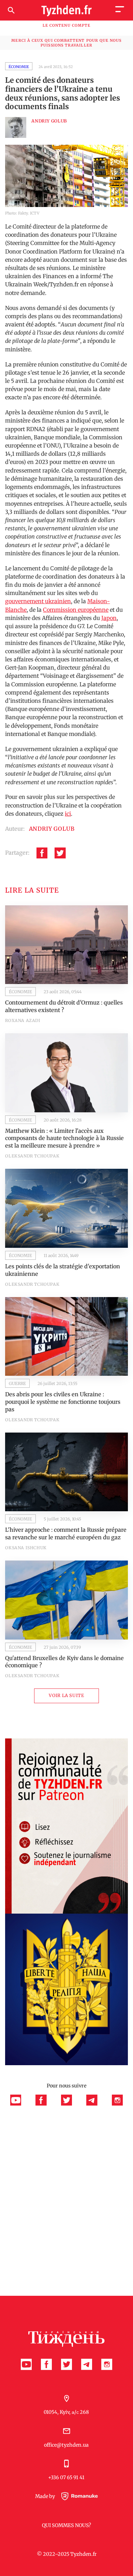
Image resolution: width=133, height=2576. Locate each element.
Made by (46, 2496)
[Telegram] (95, 2104)
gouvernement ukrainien (38, 601)
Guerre (17, 1383)
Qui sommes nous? (66, 2525)
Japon (109, 618)
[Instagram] (117, 2104)
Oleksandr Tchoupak (32, 1156)
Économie (19, 67)
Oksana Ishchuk (26, 1548)
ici (68, 814)
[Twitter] (60, 853)
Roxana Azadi (23, 1020)
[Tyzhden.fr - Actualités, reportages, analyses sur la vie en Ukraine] (66, 10)
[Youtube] (19, 2104)
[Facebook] (42, 853)
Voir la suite (66, 1695)
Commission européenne (76, 610)
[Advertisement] (66, 2175)
